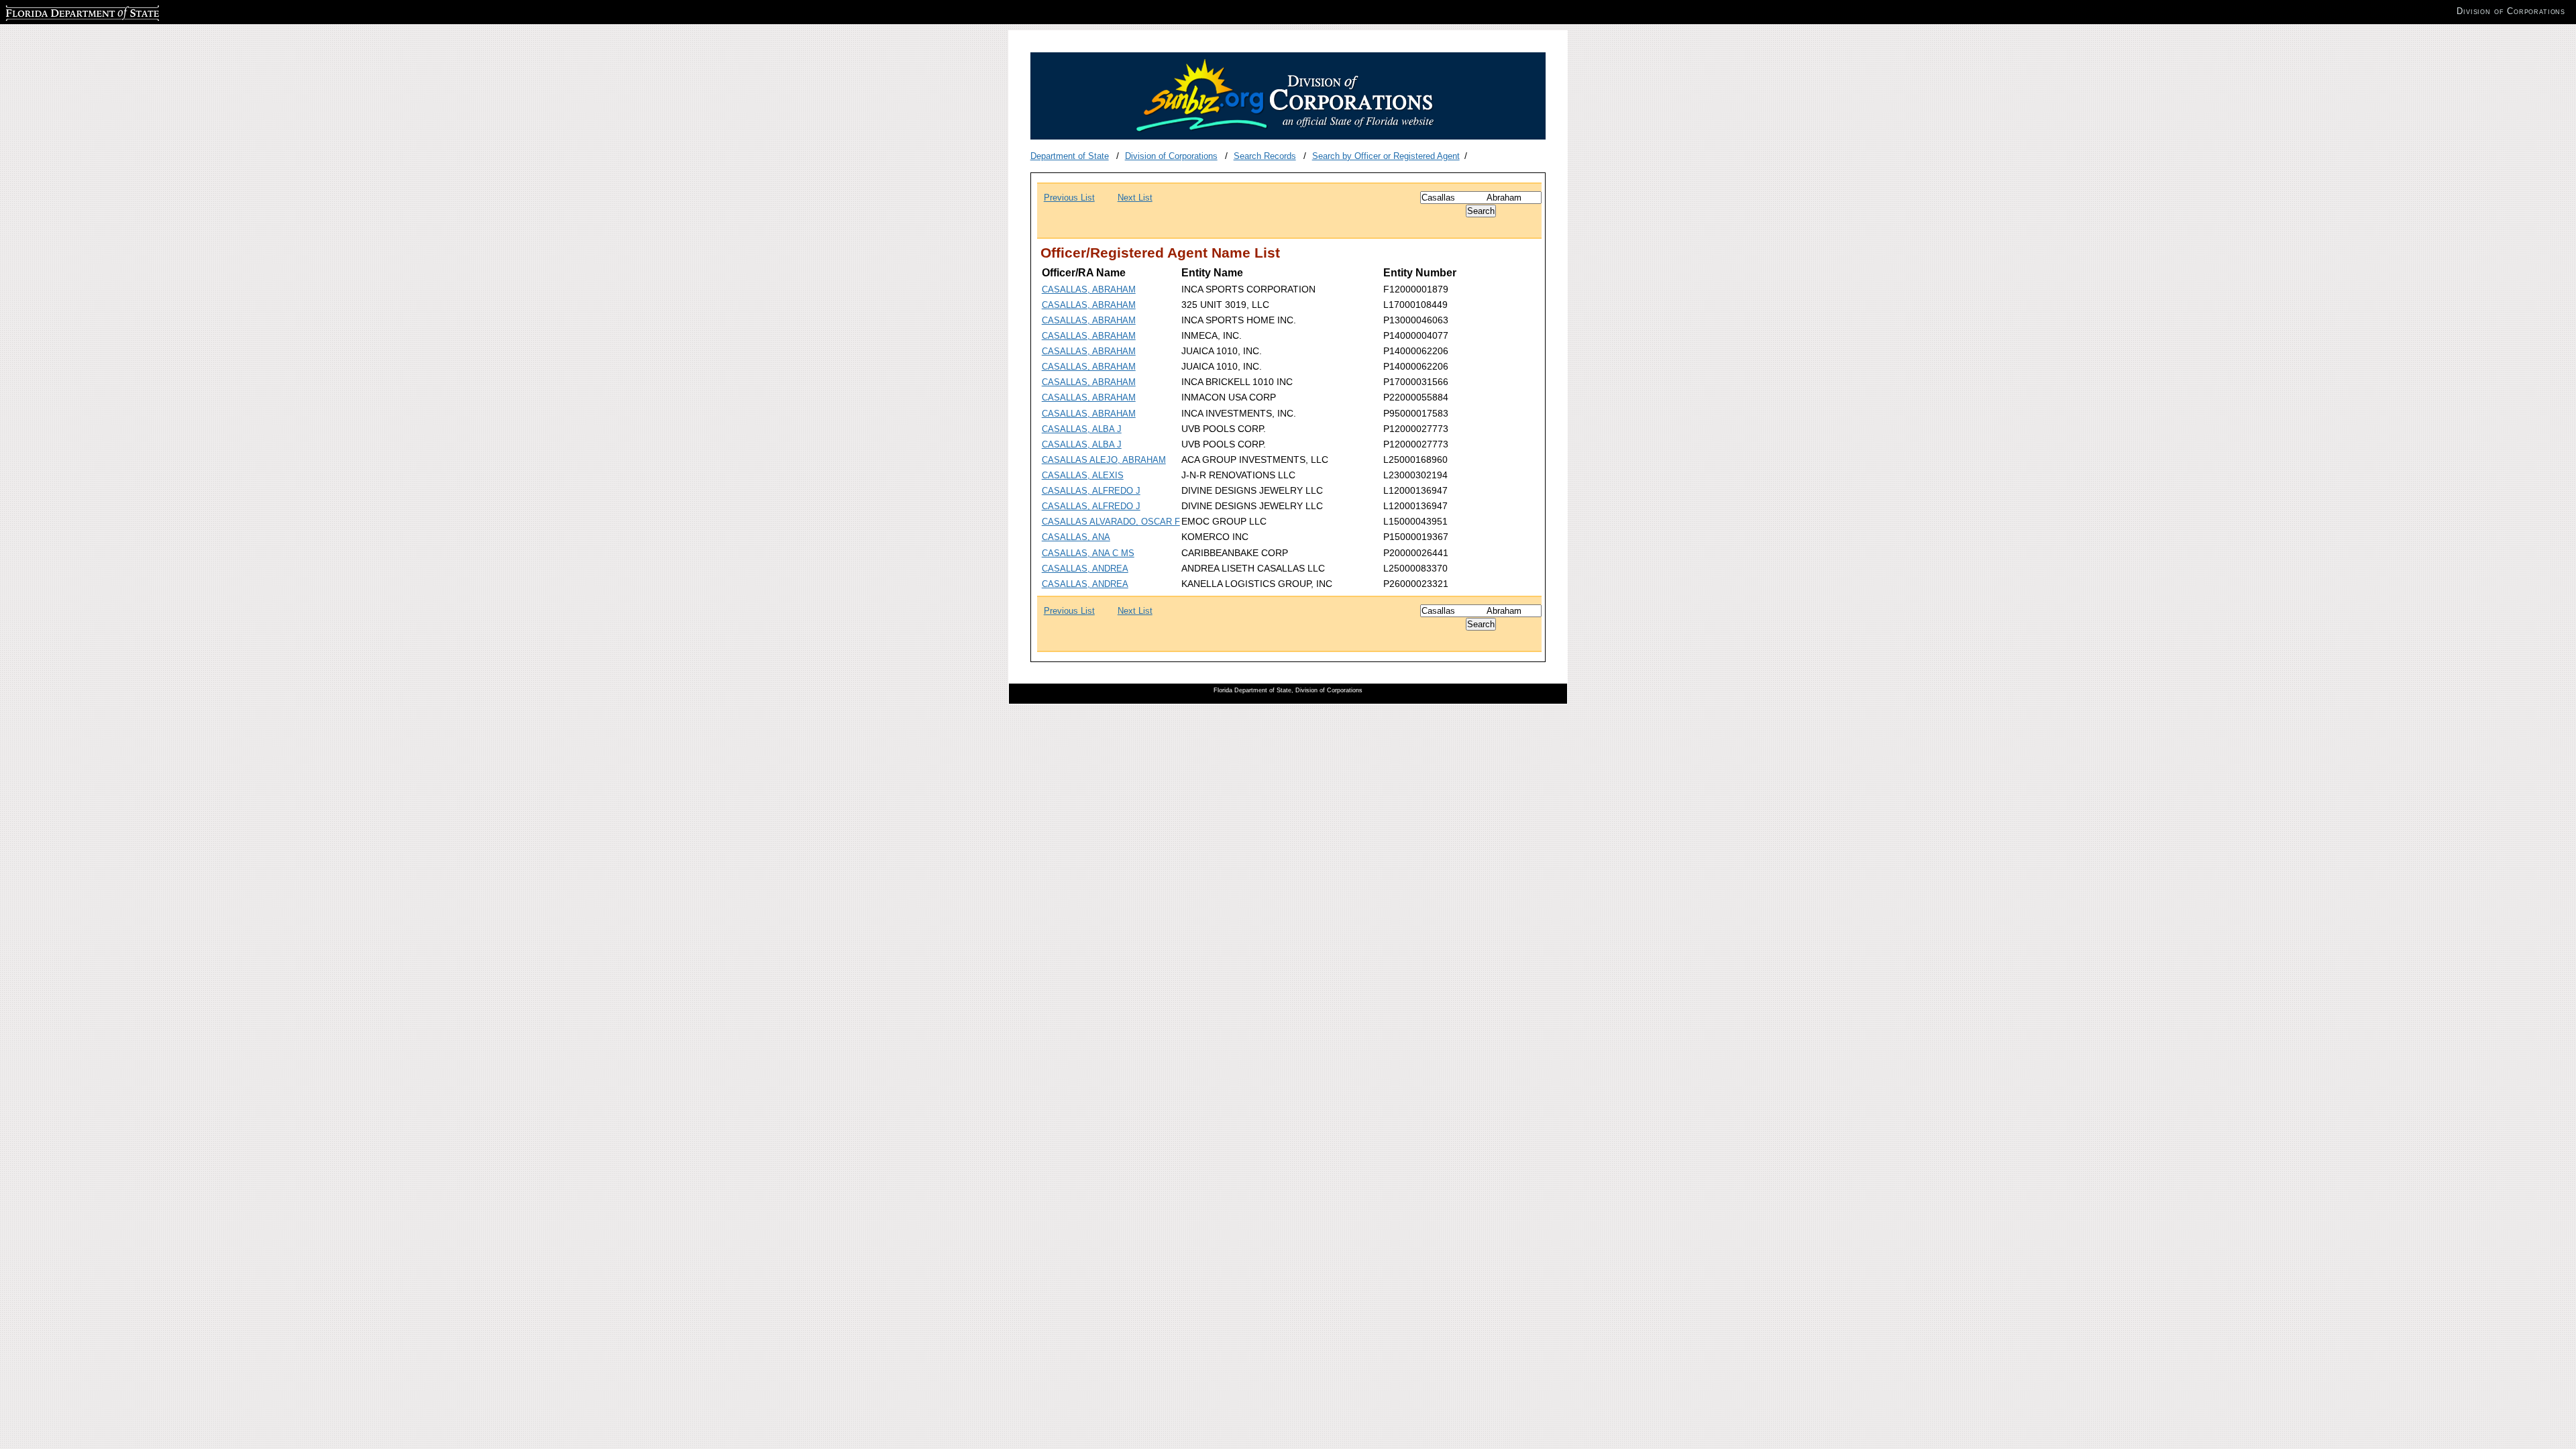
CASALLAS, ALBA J (1082, 429)
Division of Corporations (1171, 156)
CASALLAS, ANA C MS (1088, 553)
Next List (1135, 198)
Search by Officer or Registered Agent (1386, 156)
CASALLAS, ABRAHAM (1089, 289)
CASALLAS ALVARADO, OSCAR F (1111, 522)
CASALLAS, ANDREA (1085, 569)
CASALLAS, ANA (1076, 537)
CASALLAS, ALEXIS (1083, 475)
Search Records (1265, 156)
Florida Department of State (59, 11)
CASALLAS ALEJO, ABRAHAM (1104, 460)
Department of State (1070, 156)
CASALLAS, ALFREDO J (1091, 491)
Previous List (1069, 198)
